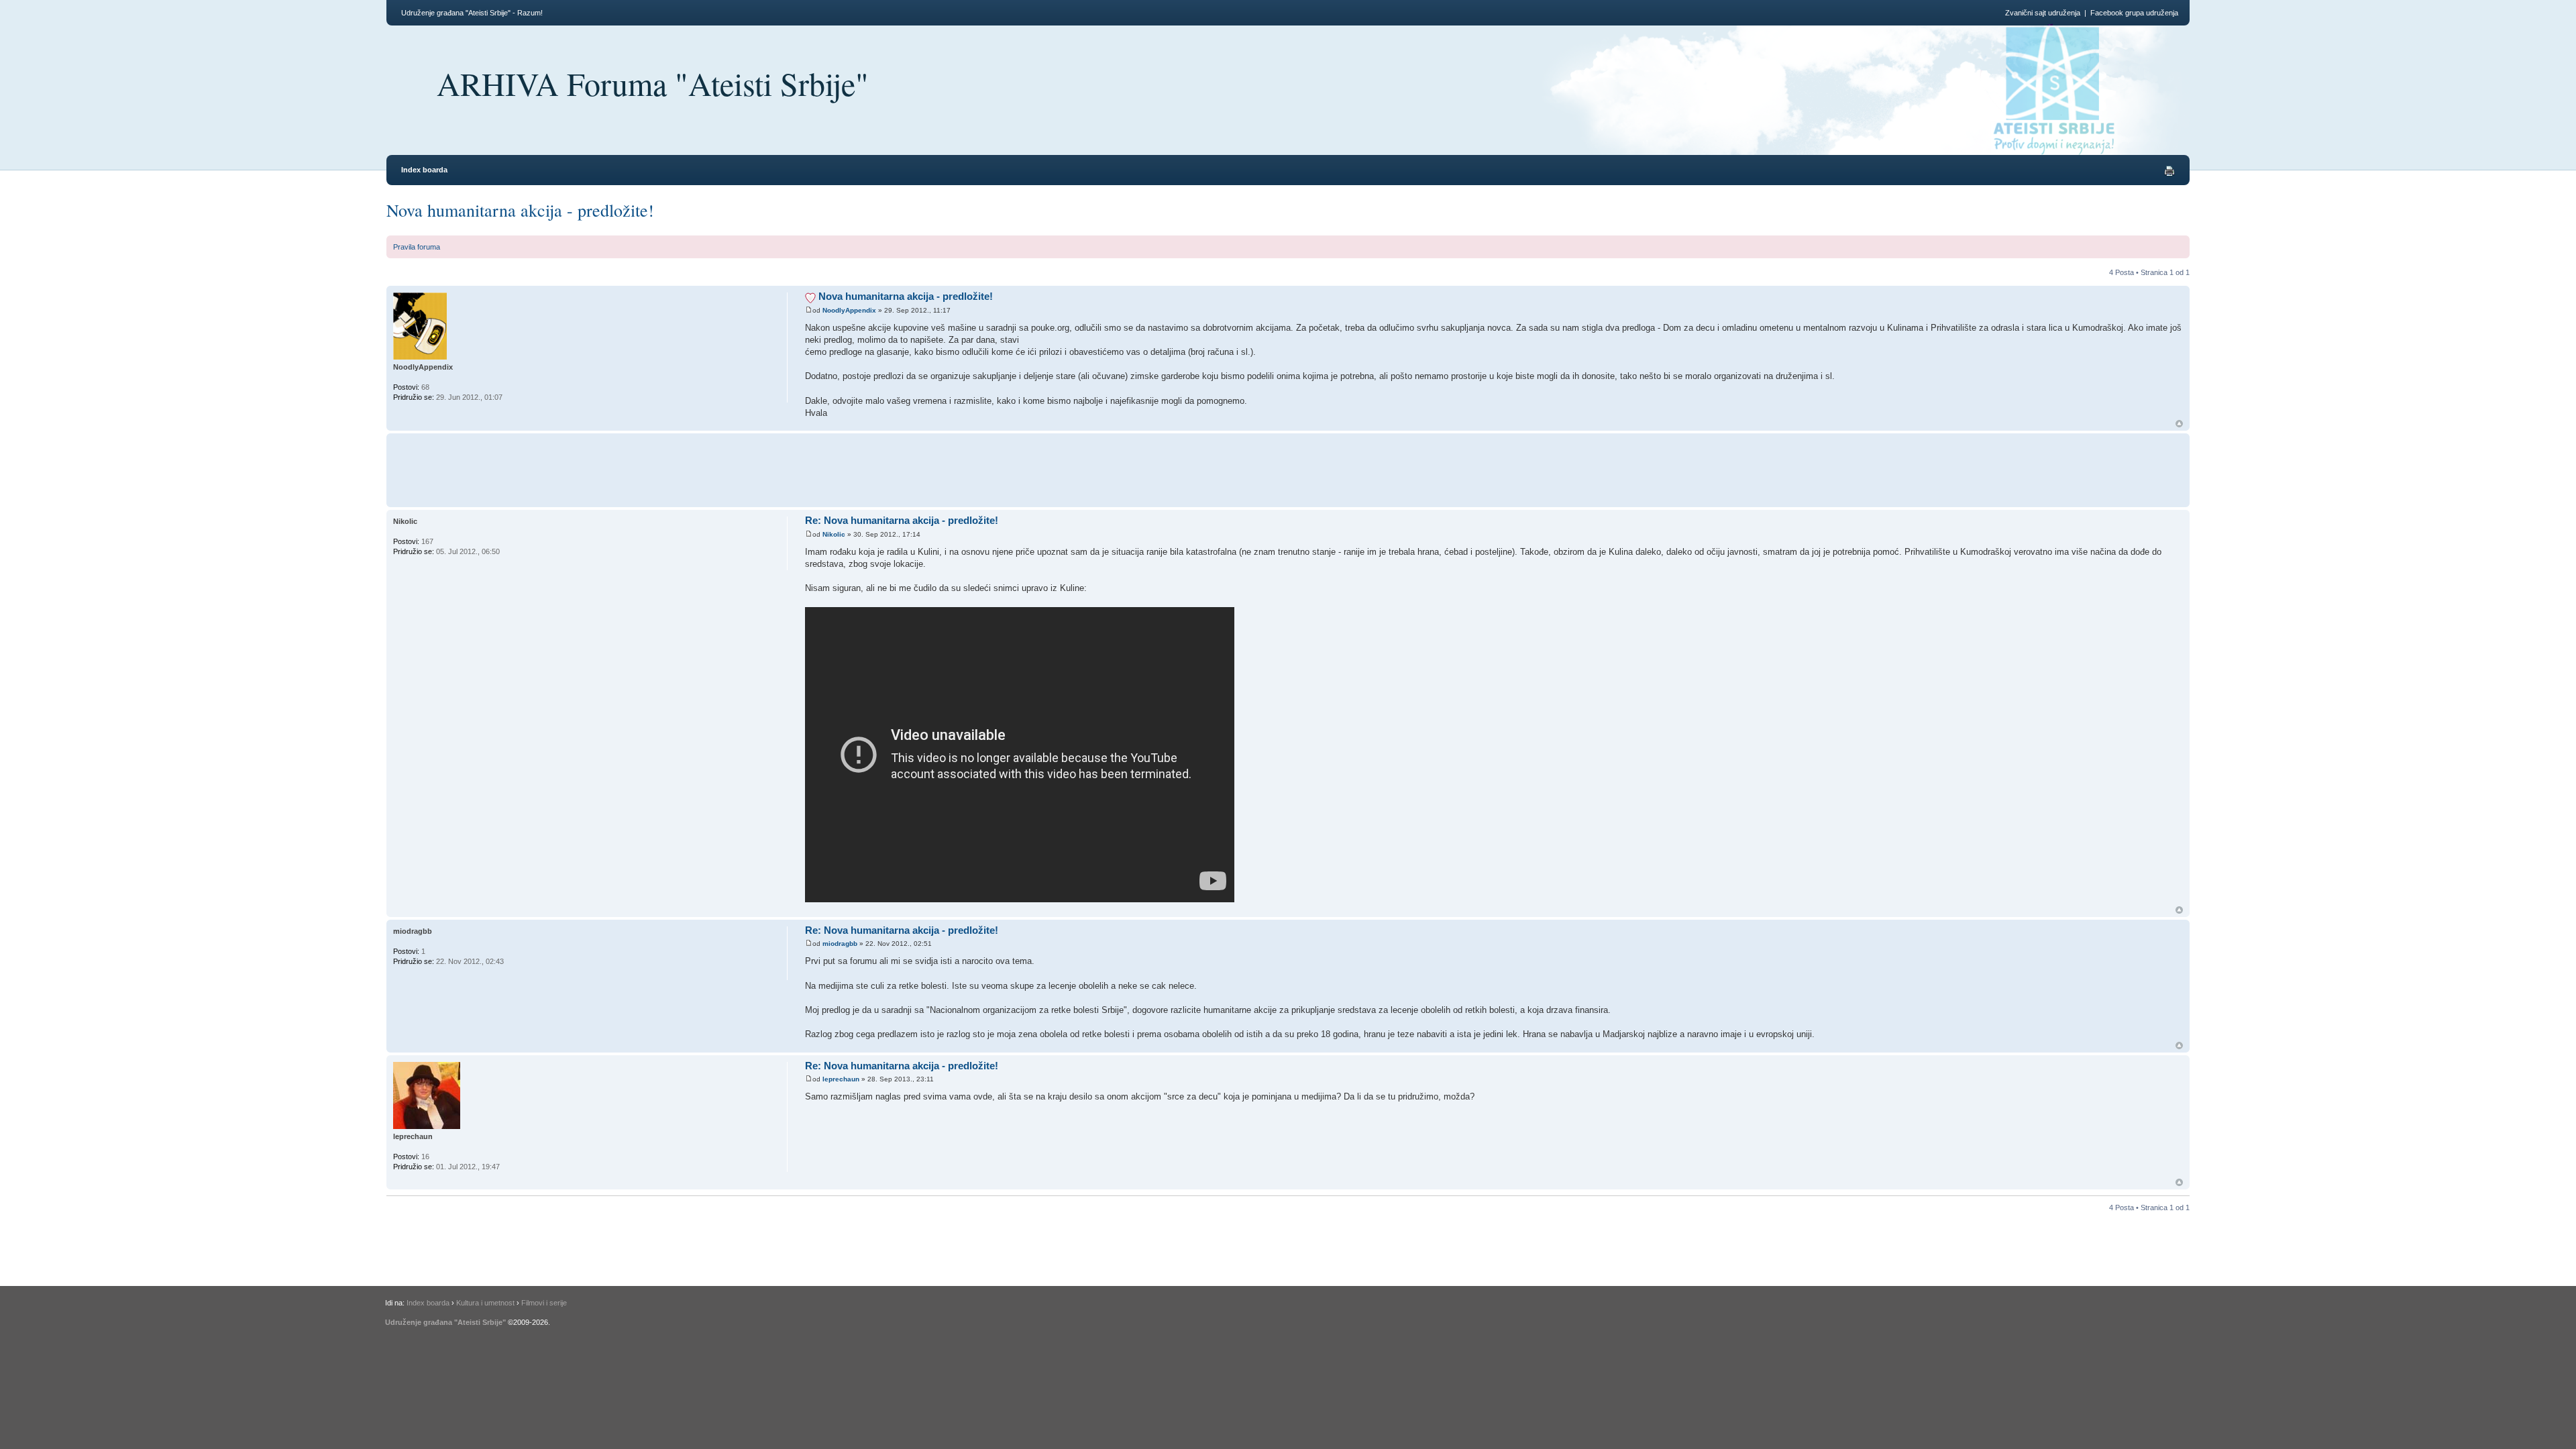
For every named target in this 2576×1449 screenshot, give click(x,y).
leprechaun (841, 1079)
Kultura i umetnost (485, 1303)
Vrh (2179, 424)
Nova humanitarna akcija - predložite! (520, 210)
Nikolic (834, 534)
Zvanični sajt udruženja (2043, 13)
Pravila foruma (417, 247)
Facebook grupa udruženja (2134, 13)
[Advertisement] (1051, 468)
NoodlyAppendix (849, 310)
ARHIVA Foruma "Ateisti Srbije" (653, 83)
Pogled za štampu (2169, 171)
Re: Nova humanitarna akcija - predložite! (902, 520)
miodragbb (840, 944)
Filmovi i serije (544, 1303)
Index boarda (424, 170)
